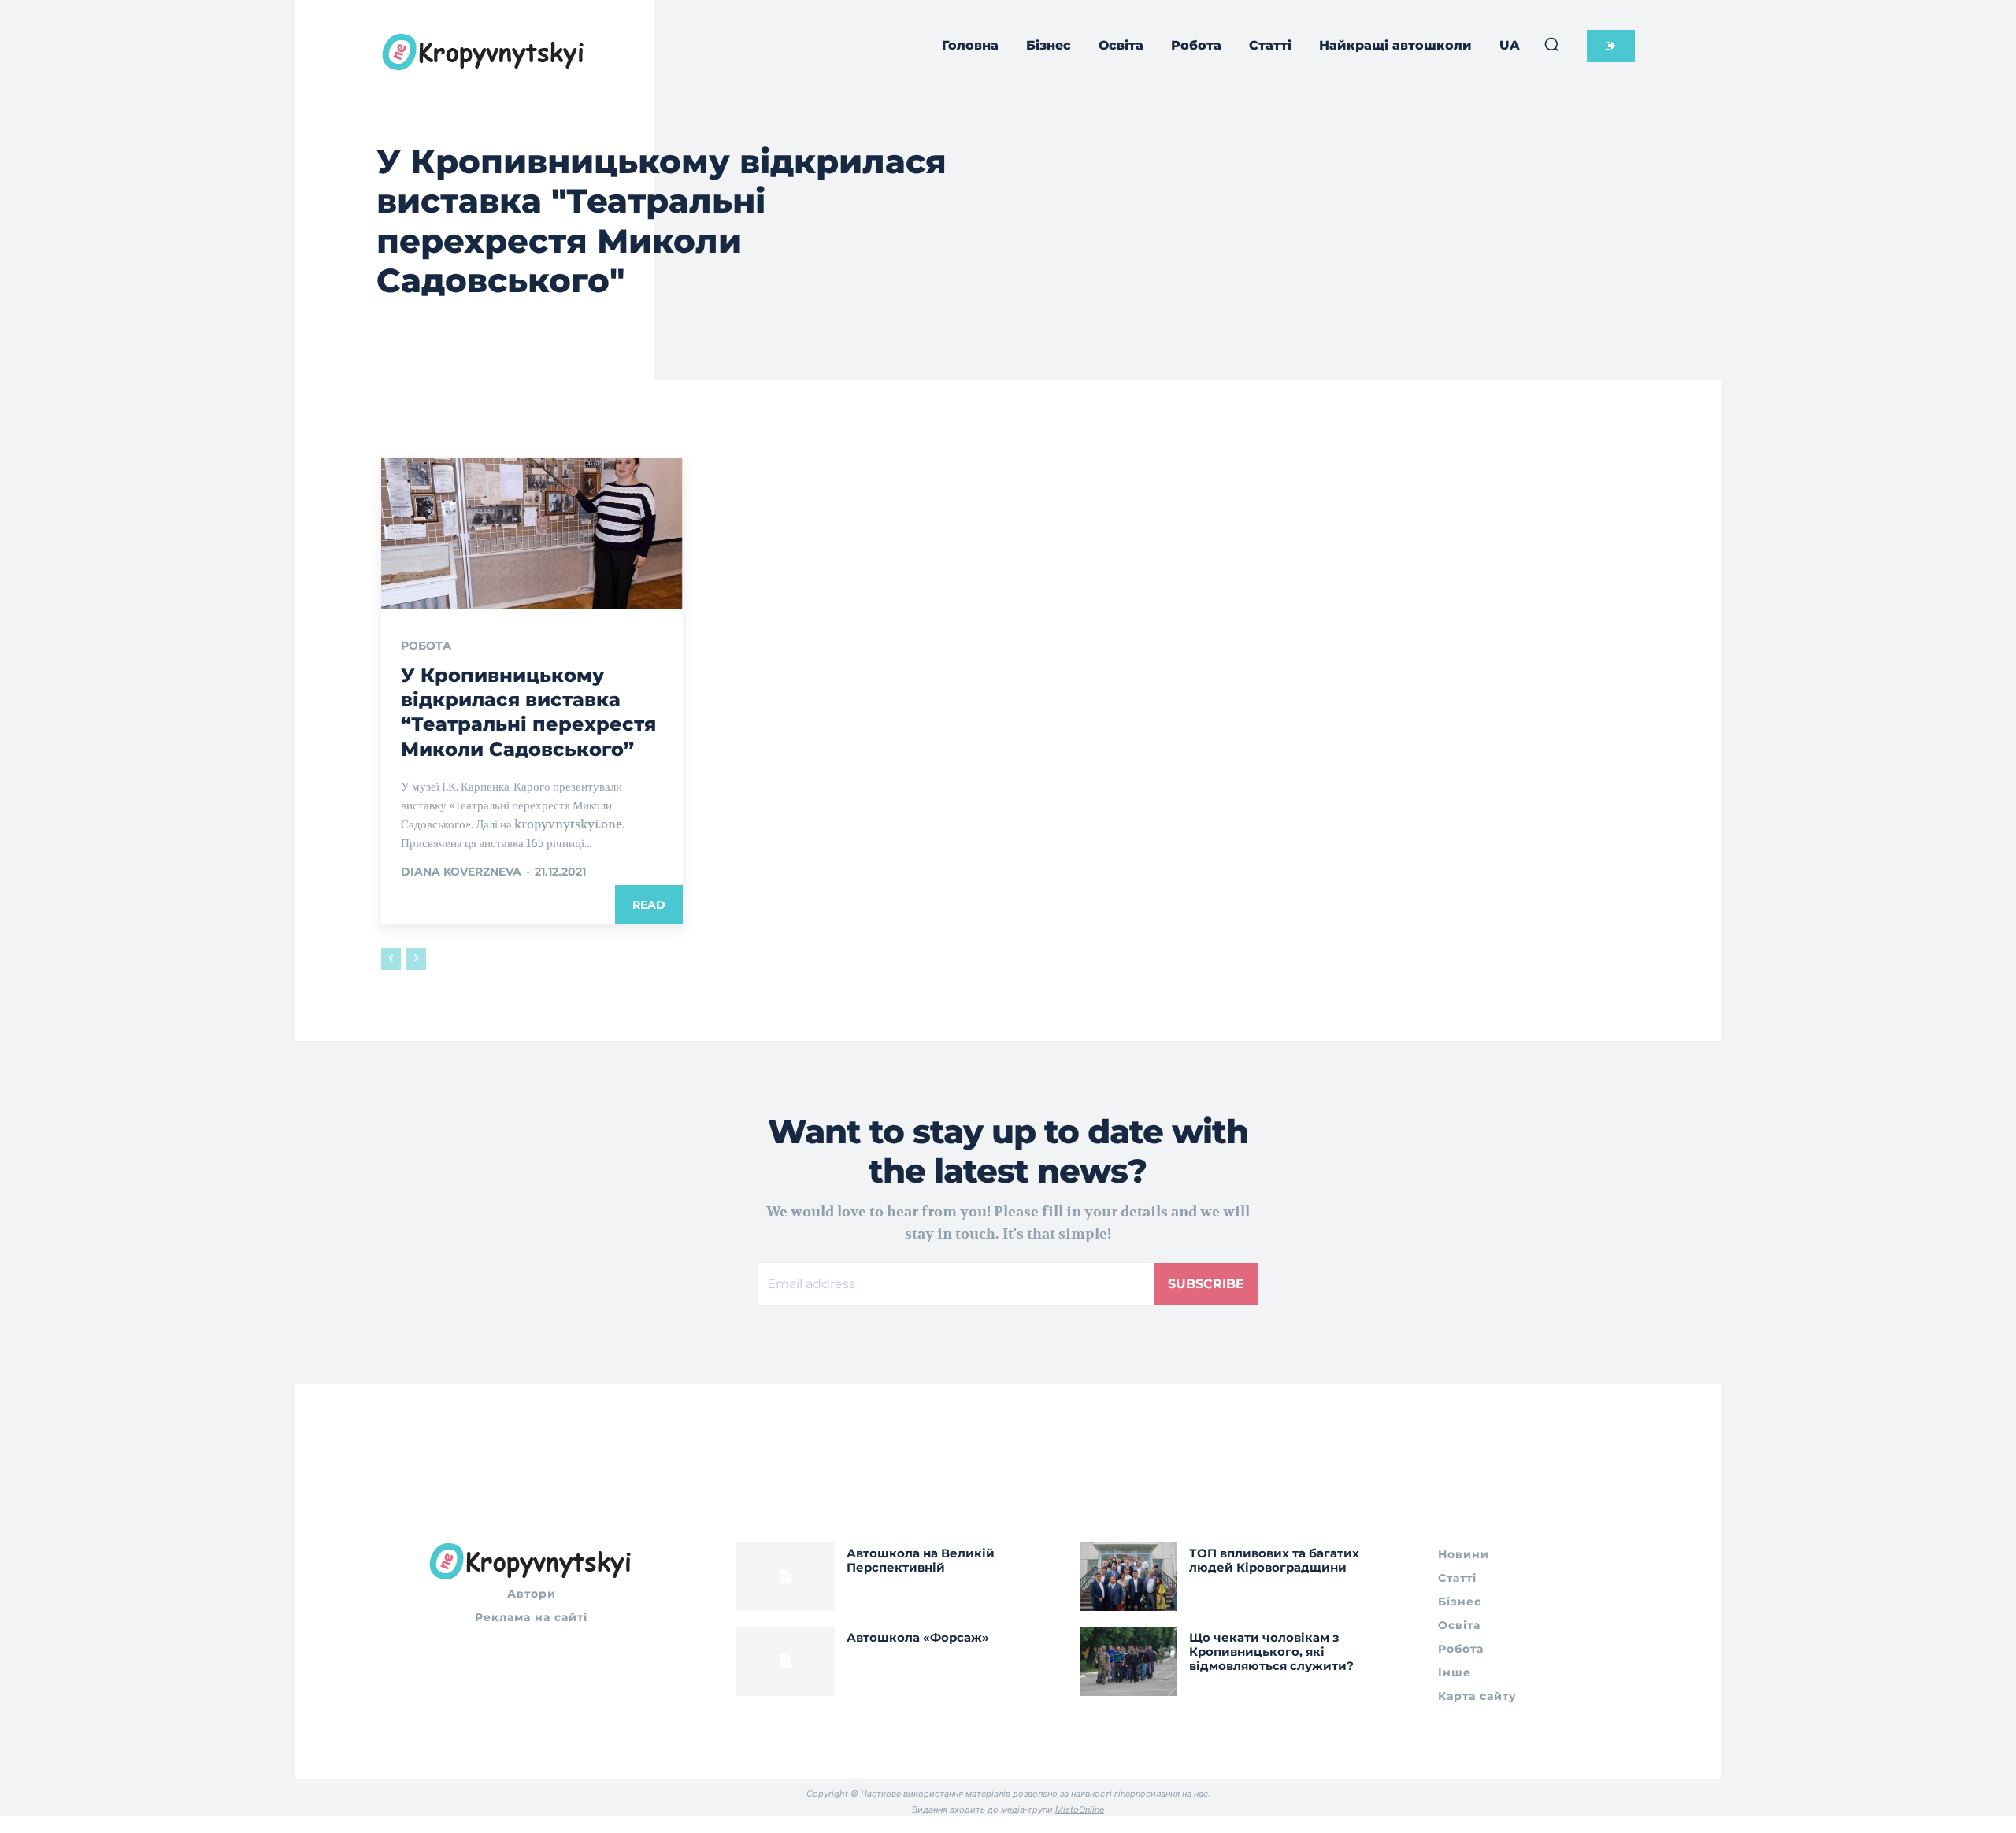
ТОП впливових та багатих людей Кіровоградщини (1274, 1560)
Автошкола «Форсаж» (918, 1637)
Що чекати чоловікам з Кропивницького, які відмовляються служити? (1271, 1652)
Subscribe (1206, 1284)
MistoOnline (1080, 1809)
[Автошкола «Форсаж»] (786, 1661)
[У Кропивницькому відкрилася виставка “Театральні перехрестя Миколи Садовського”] (532, 534)
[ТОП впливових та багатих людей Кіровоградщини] (1129, 1577)
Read (649, 905)
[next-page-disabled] (416, 959)
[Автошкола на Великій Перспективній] (786, 1577)
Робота (426, 646)
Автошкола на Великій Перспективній (921, 1560)
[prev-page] (391, 959)
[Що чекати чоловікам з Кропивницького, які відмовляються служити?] (1129, 1661)
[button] (1551, 44)
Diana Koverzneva (461, 872)
